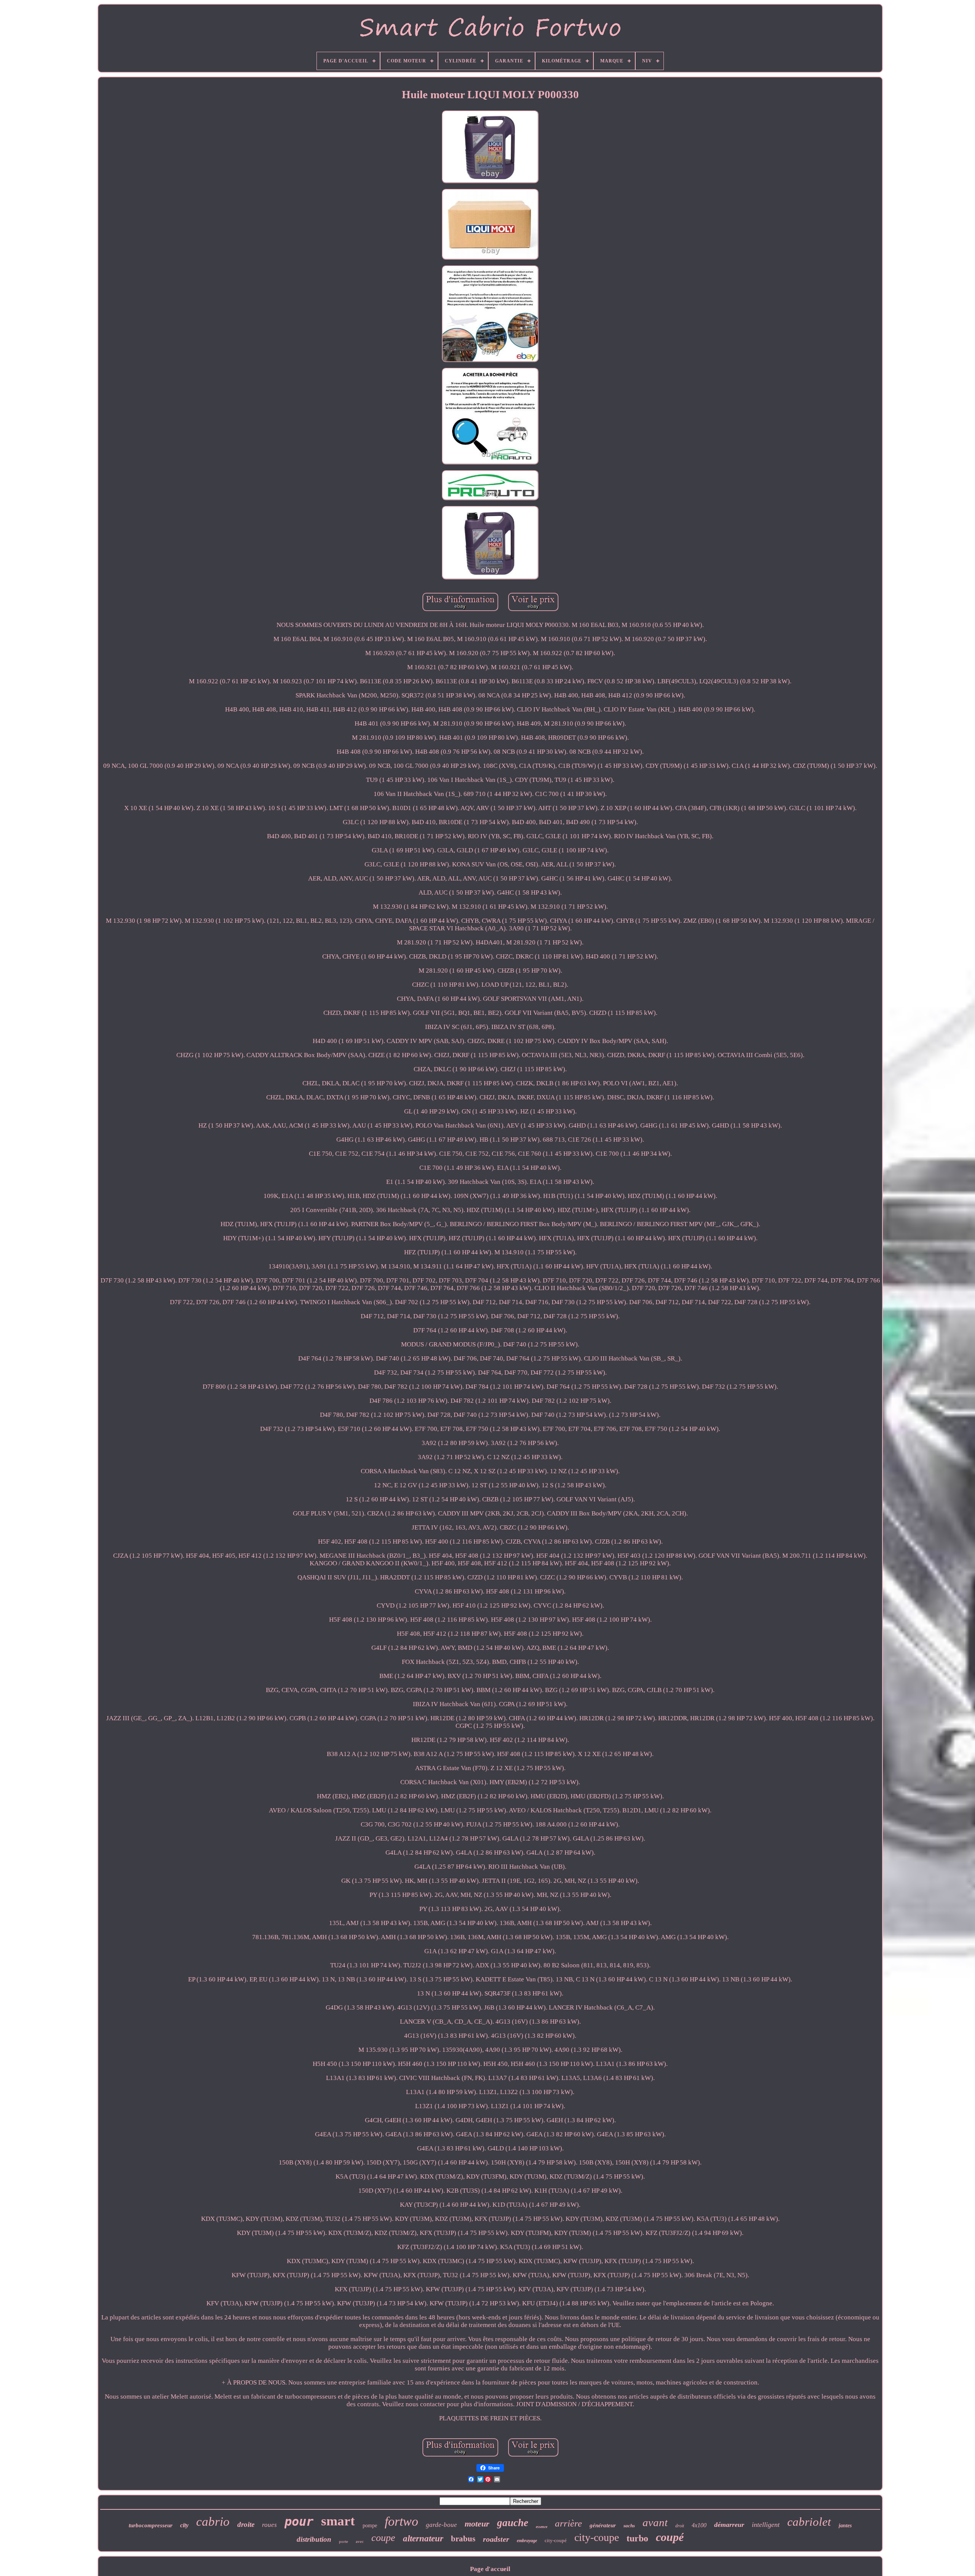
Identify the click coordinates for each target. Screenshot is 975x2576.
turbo (637, 2538)
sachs (629, 2526)
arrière (568, 2523)
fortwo (401, 2521)
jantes (845, 2526)
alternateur (423, 2539)
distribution (314, 2539)
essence (542, 2527)
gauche (513, 2523)
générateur (603, 2525)
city (184, 2525)
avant (655, 2522)
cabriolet (809, 2522)
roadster (496, 2539)
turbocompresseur (151, 2525)
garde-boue (441, 2525)
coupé (670, 2537)
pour (299, 2522)
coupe (383, 2538)
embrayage (527, 2541)
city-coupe (597, 2537)
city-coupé (556, 2540)
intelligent (766, 2525)
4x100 (699, 2525)
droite (246, 2524)
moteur (477, 2524)
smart (338, 2521)
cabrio (213, 2522)
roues (269, 2525)
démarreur (729, 2525)
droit (680, 2526)
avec (360, 2541)
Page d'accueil (490, 2569)
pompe (370, 2526)
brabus (463, 2539)
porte (344, 2541)
